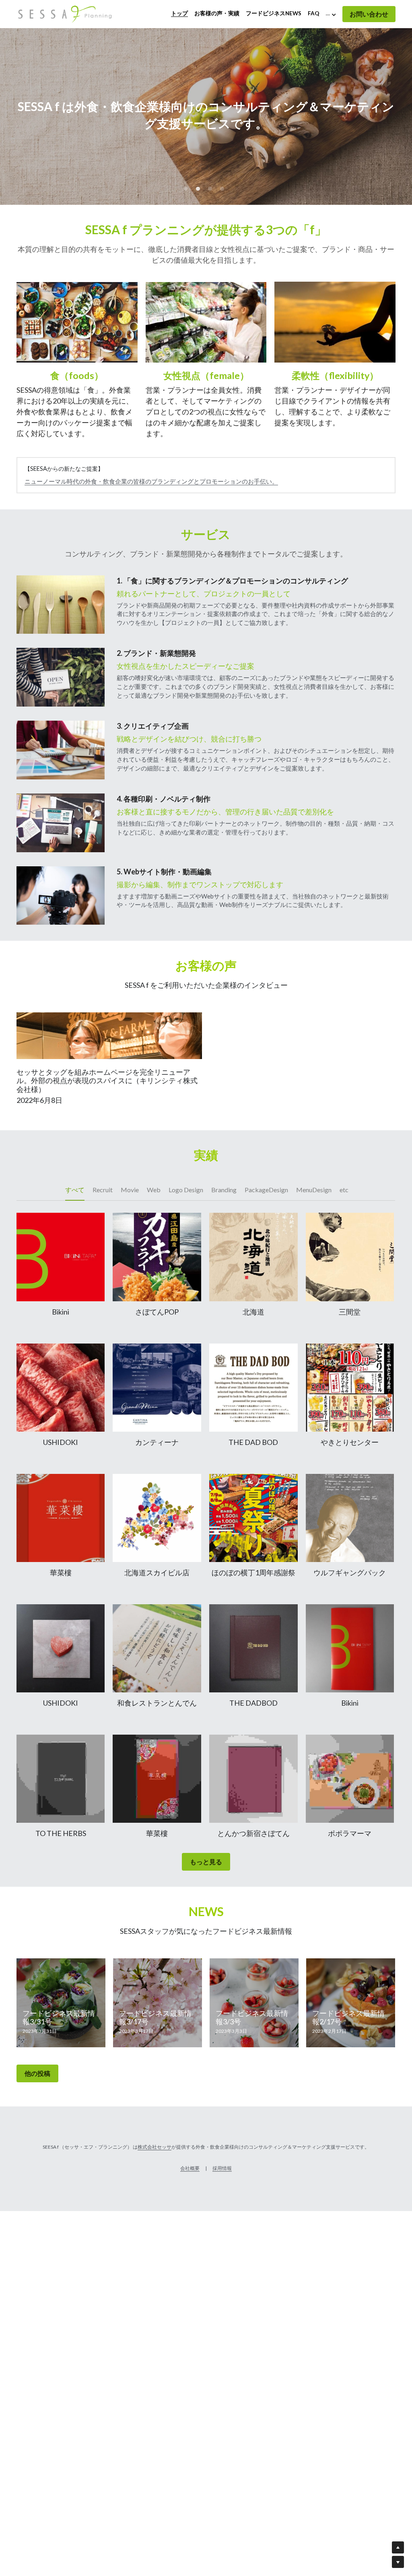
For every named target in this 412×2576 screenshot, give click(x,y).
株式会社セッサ (154, 2147)
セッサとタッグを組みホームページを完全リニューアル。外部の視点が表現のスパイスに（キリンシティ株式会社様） (107, 1081)
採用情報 (222, 2168)
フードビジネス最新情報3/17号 (155, 2018)
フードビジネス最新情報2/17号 (348, 2018)
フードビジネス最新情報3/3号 (252, 2018)
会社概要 (190, 2168)
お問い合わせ (369, 14)
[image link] (65, 13)
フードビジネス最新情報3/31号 (59, 2018)
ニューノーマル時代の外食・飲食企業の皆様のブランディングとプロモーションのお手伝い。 (151, 481)
